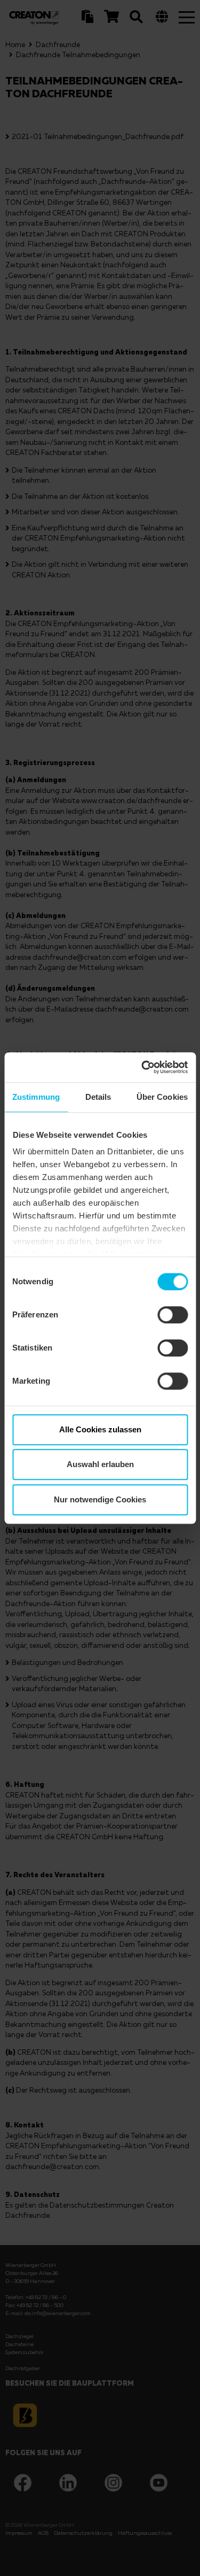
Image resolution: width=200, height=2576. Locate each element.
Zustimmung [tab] (36, 1097)
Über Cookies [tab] (162, 1097)
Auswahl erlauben (100, 1464)
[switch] (173, 1315)
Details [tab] (98, 1097)
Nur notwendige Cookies (100, 1499)
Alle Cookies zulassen (100, 1429)
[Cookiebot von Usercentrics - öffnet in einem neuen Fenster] (142, 1067)
